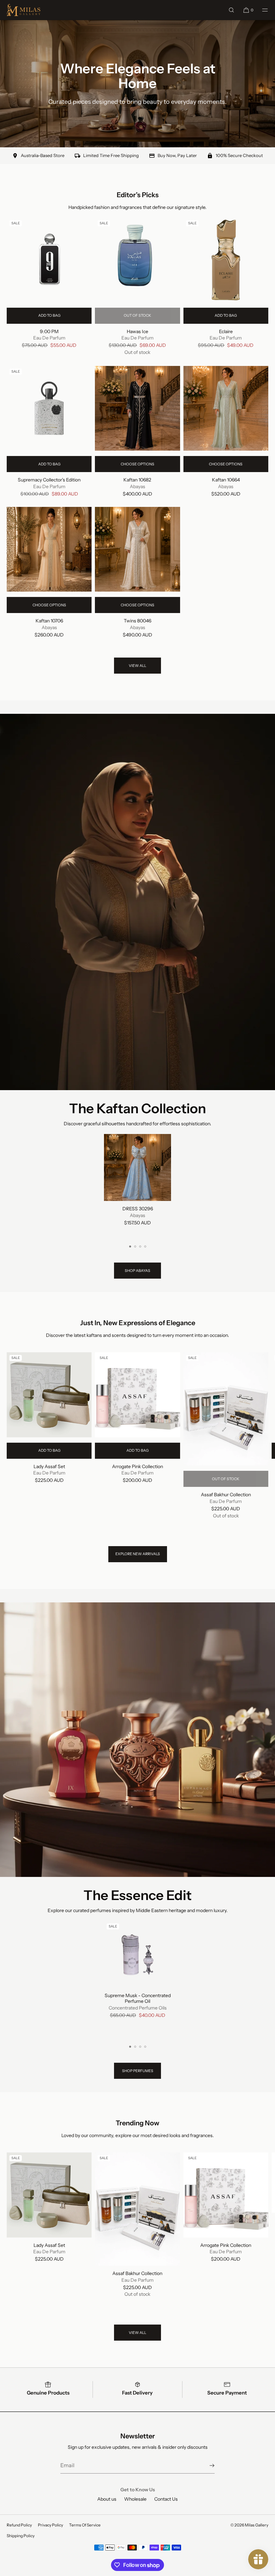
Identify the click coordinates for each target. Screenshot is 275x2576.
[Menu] (261, 10)
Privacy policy (50, 2525)
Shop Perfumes (138, 2071)
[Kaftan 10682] (137, 408)
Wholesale (135, 2499)
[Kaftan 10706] (49, 549)
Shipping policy (21, 2536)
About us (107, 2499)
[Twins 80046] (137, 549)
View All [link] (137, 666)
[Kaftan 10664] (226, 408)
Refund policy (19, 2525)
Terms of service (85, 2525)
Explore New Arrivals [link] (138, 1554)
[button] (231, 10)
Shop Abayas (137, 1271)
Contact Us (166, 2499)
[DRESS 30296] (137, 1167)
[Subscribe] (206, 2466)
